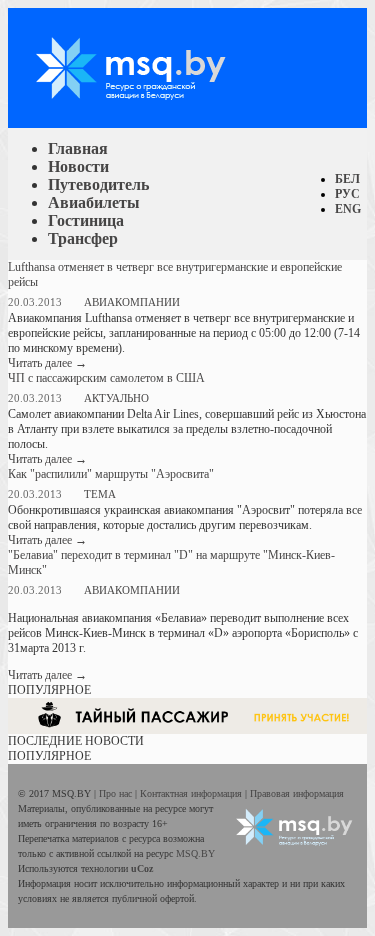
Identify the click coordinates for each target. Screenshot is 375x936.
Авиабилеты (94, 202)
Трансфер (83, 238)
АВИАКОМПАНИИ (132, 302)
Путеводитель (98, 184)
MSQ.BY (195, 853)
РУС (347, 194)
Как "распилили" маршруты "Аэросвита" (111, 474)
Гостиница (86, 220)
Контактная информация (192, 793)
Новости (78, 166)
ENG (348, 209)
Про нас (117, 793)
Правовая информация (297, 793)
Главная (78, 148)
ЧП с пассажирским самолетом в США (106, 378)
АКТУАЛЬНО (116, 398)
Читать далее (47, 363)
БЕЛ (347, 179)
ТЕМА (100, 494)
